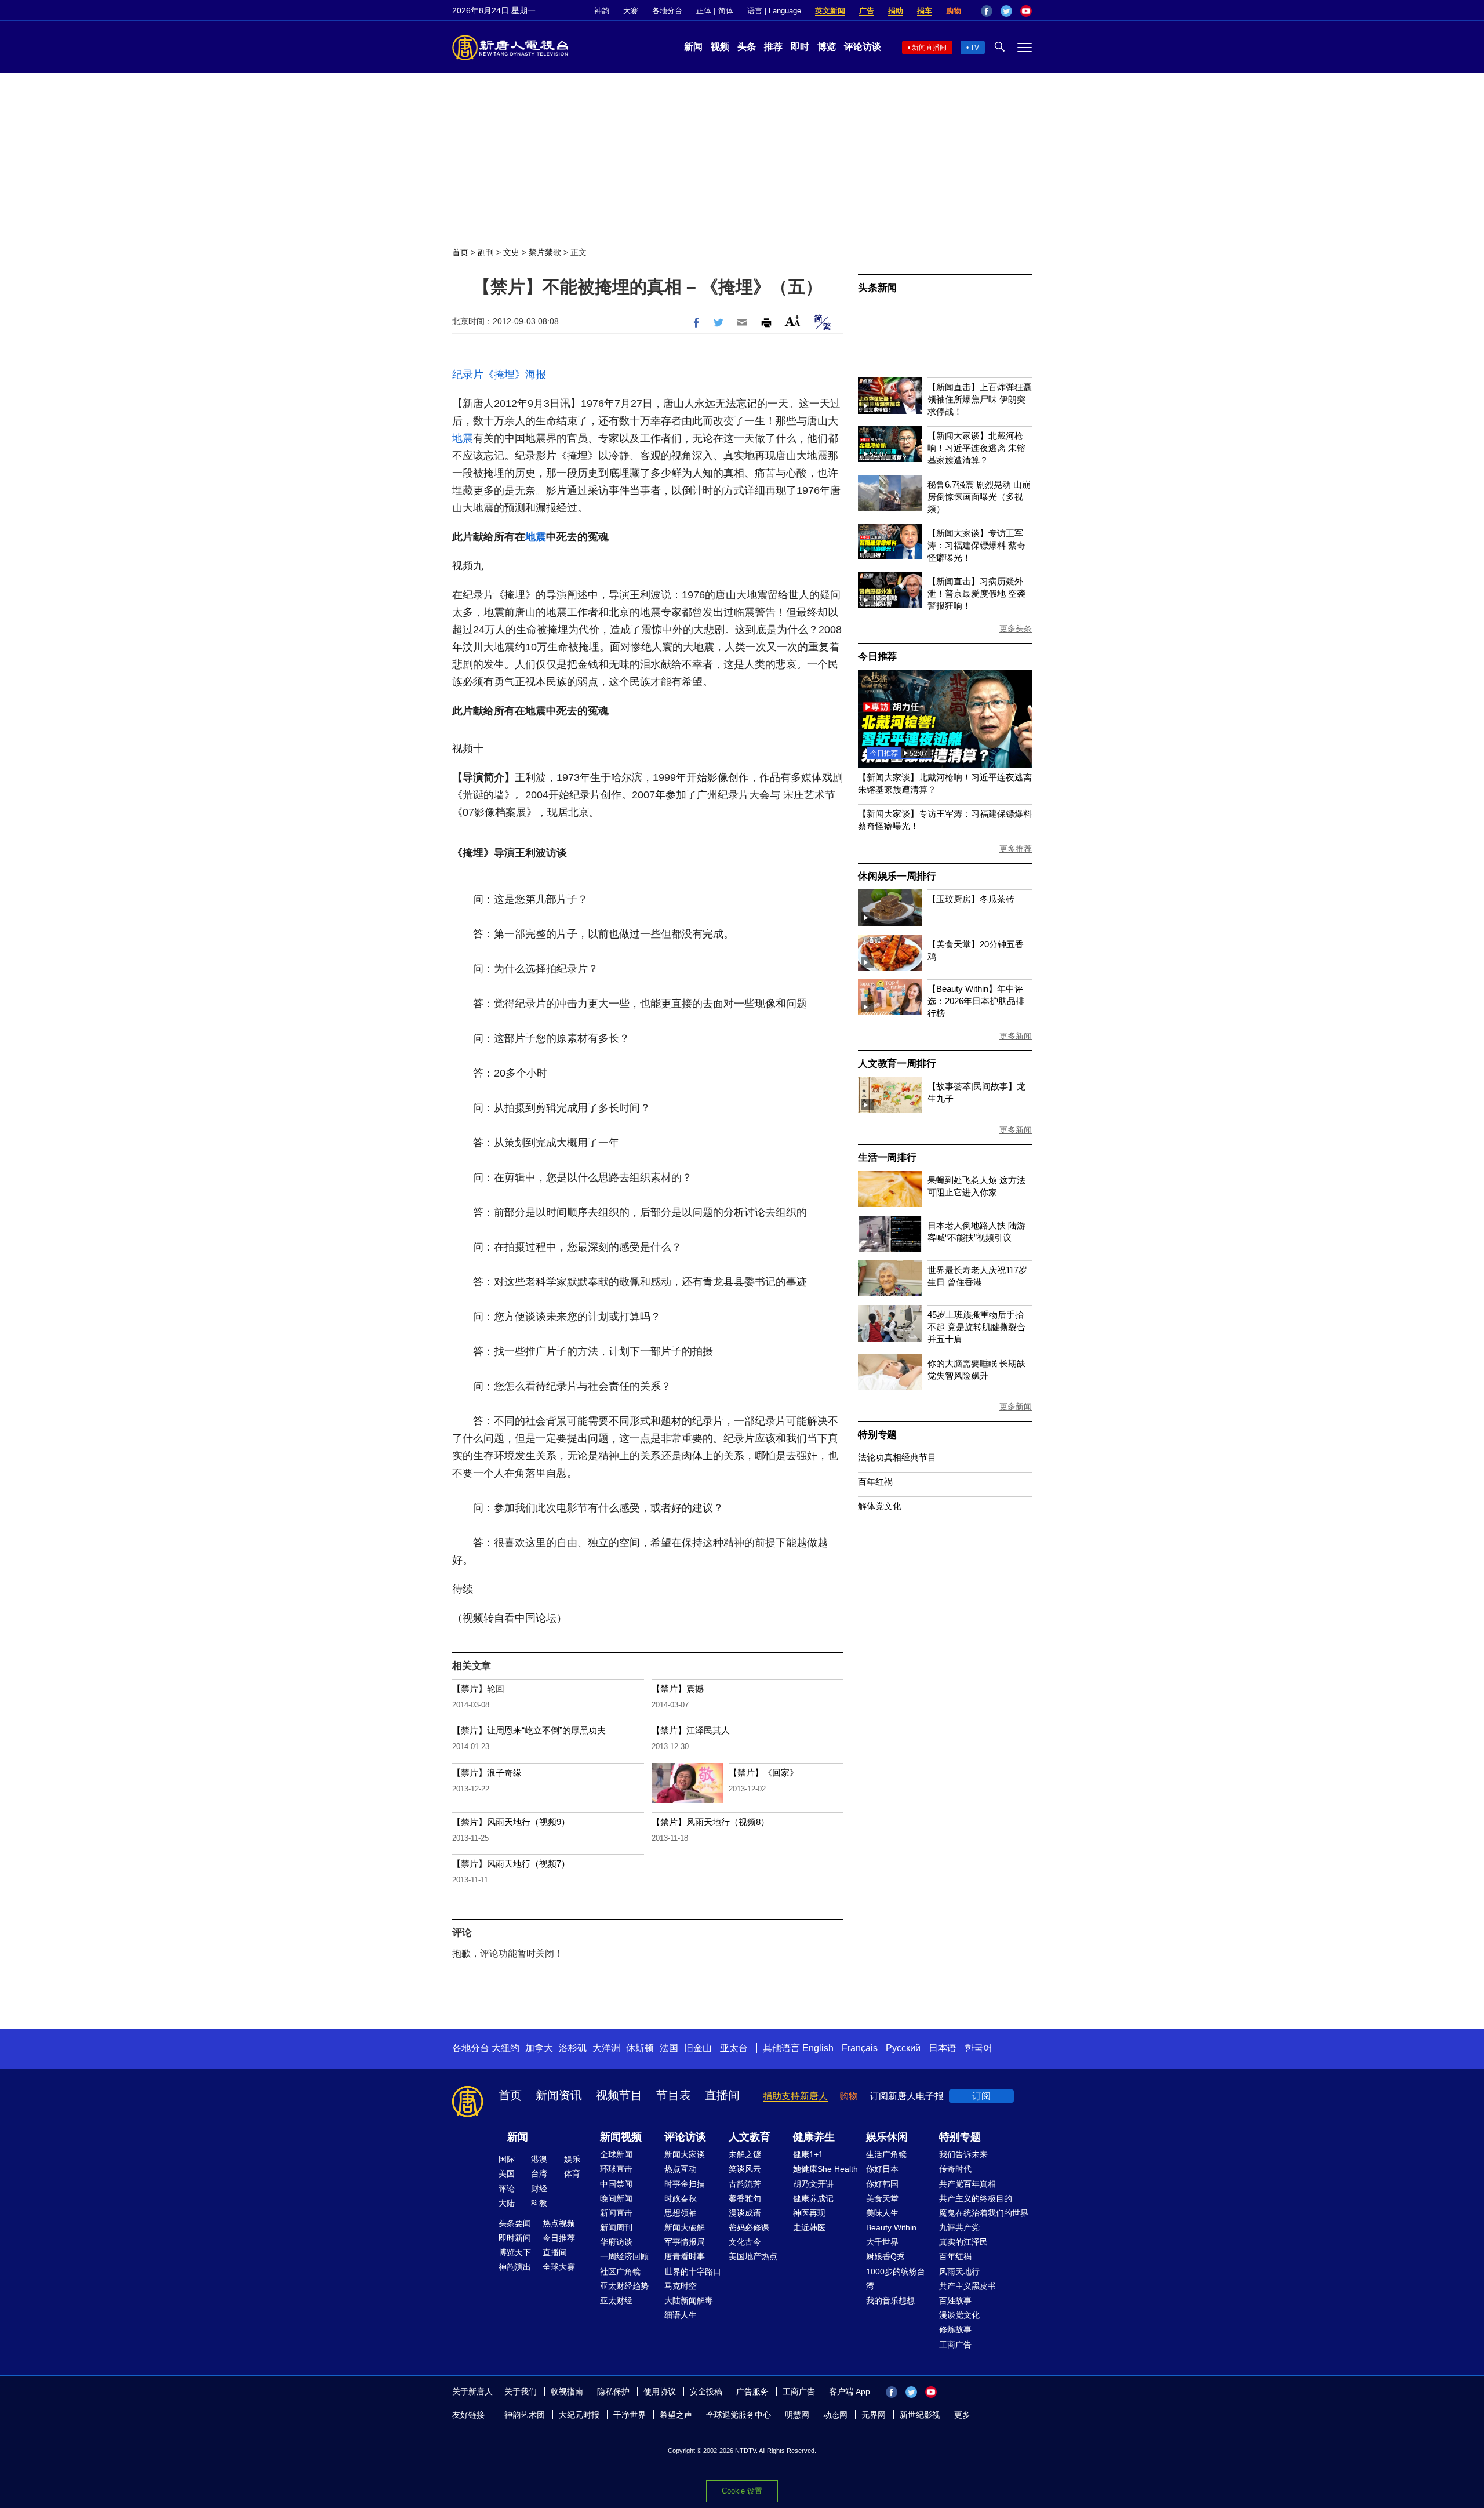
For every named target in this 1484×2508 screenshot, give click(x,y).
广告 (867, 11)
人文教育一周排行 (897, 1064)
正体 (704, 11)
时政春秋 (681, 2198)
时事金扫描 (685, 2184)
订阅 (981, 2096)
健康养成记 (813, 2198)
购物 (954, 11)
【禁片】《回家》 (763, 1773)
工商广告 (955, 2345)
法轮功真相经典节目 (897, 1457)
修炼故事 (955, 2329)
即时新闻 (515, 2238)
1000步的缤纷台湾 (896, 2279)
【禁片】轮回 (478, 1689)
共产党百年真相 (967, 2184)
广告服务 (752, 2391)
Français (860, 2048)
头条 (747, 47)
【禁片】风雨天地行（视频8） (710, 1822)
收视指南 (567, 2391)
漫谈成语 (745, 2213)
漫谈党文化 (959, 2315)
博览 (827, 47)
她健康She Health (825, 2169)
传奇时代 (955, 2169)
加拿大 (539, 2048)
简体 (726, 11)
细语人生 (681, 2315)
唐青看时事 (685, 2256)
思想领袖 (681, 2213)
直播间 (722, 2095)
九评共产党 (959, 2227)
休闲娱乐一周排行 (897, 876)
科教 (539, 2203)
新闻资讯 (559, 2095)
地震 (463, 438)
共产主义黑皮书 (967, 2286)
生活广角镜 (886, 2154)
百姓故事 (955, 2300)
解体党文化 (880, 1506)
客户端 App (850, 2391)
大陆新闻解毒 (689, 2300)
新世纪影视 (920, 2415)
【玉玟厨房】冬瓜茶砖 (971, 899)
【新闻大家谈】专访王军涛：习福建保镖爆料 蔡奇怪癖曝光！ (976, 545)
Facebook (987, 11)
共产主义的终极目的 (976, 2198)
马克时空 (681, 2286)
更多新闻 (1016, 1036)
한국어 (979, 2048)
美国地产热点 (753, 2256)
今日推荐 (877, 657)
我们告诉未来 (963, 2154)
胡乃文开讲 (813, 2184)
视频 (720, 47)
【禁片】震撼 (678, 1689)
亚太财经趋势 (624, 2286)
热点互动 (681, 2169)
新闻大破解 (685, 2227)
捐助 (896, 11)
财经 (539, 2189)
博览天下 (515, 2252)
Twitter (1006, 11)
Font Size (793, 321)
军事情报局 (685, 2242)
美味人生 (882, 2213)
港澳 (539, 2159)
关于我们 (521, 2391)
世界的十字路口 (693, 2271)
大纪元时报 (579, 2415)
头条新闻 (877, 288)
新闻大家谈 (685, 2154)
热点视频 (559, 2223)
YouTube (1026, 11)
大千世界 (882, 2242)
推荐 (773, 47)
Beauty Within (891, 2227)
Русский (903, 2048)
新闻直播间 (929, 48)
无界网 (874, 2415)
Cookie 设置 (742, 2491)
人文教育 (750, 2137)
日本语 (943, 2048)
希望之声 (676, 2415)
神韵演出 (515, 2267)
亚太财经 (616, 2300)
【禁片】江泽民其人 (691, 1730)
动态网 (835, 2415)
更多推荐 (1016, 849)
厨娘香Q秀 (885, 2256)
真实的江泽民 (963, 2242)
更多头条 (1016, 628)
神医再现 (809, 2213)
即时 (800, 47)
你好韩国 (882, 2184)
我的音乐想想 (890, 2300)
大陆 (507, 2203)
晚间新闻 (616, 2198)
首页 (460, 252)
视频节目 (619, 2095)
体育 (572, 2173)
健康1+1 (808, 2154)
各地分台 (667, 11)
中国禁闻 (616, 2184)
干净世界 (630, 2415)
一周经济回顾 (624, 2256)
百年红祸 (875, 1482)
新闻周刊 (616, 2227)
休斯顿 (640, 2048)
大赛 (631, 11)
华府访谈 (616, 2242)
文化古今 (745, 2242)
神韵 (602, 11)
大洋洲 (606, 2048)
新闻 (693, 47)
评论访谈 (863, 47)
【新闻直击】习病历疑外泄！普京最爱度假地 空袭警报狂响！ (976, 593)
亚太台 (734, 2048)
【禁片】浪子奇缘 (487, 1773)
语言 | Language (774, 11)
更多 (962, 2415)
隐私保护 (613, 2391)
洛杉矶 (573, 2048)
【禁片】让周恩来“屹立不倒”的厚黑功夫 (529, 1730)
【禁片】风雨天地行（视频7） (511, 1864)
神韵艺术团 (525, 2415)
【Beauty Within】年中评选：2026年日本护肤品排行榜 (976, 1001)
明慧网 (797, 2415)
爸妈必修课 (749, 2227)
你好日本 (882, 2169)
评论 (507, 2189)
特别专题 (877, 1435)
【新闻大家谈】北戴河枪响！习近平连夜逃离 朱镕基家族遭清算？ (976, 448)
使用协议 (660, 2391)
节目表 (674, 2095)
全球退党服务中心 (739, 2415)
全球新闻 (616, 2154)
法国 (669, 2048)
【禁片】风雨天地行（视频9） (511, 1822)
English (818, 2048)
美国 (507, 2173)
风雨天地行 (959, 2271)
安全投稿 (706, 2391)
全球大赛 (559, 2267)
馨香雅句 (745, 2198)
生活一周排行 (887, 1157)
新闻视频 (621, 2137)
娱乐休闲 (887, 2137)
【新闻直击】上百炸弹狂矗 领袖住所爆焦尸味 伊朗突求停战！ (980, 399)
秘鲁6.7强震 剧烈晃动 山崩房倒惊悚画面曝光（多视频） (979, 497)
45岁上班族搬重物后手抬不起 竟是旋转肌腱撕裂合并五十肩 (976, 1327)
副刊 (486, 252)
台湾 (539, 2173)
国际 (507, 2159)
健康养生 (814, 2137)
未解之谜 (745, 2154)
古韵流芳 (745, 2184)
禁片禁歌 (545, 252)
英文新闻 (830, 11)
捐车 (925, 11)
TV (975, 48)
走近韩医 (809, 2227)
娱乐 (572, 2159)
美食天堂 (882, 2198)
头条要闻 (515, 2223)
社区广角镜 (620, 2271)
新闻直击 (616, 2213)
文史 (511, 252)
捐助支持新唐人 (795, 2096)
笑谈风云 (745, 2169)
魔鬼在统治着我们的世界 (984, 2213)
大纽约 (505, 2048)
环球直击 (616, 2169)
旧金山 (698, 2048)
